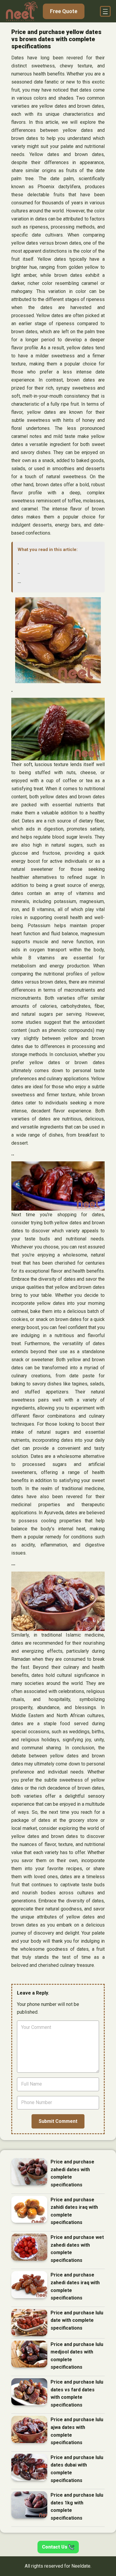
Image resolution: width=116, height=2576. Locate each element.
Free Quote (64, 11)
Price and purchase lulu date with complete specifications (77, 2320)
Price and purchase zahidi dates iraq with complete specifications (74, 2211)
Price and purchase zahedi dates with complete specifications (72, 2173)
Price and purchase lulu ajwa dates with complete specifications (77, 2431)
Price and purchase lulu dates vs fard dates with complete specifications (77, 2393)
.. (19, 572)
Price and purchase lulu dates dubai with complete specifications (77, 2469)
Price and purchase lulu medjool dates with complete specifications (77, 2356)
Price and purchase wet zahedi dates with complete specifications (77, 2249)
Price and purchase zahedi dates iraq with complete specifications (75, 2286)
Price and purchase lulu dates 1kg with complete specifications (77, 2506)
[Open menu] (105, 11)
